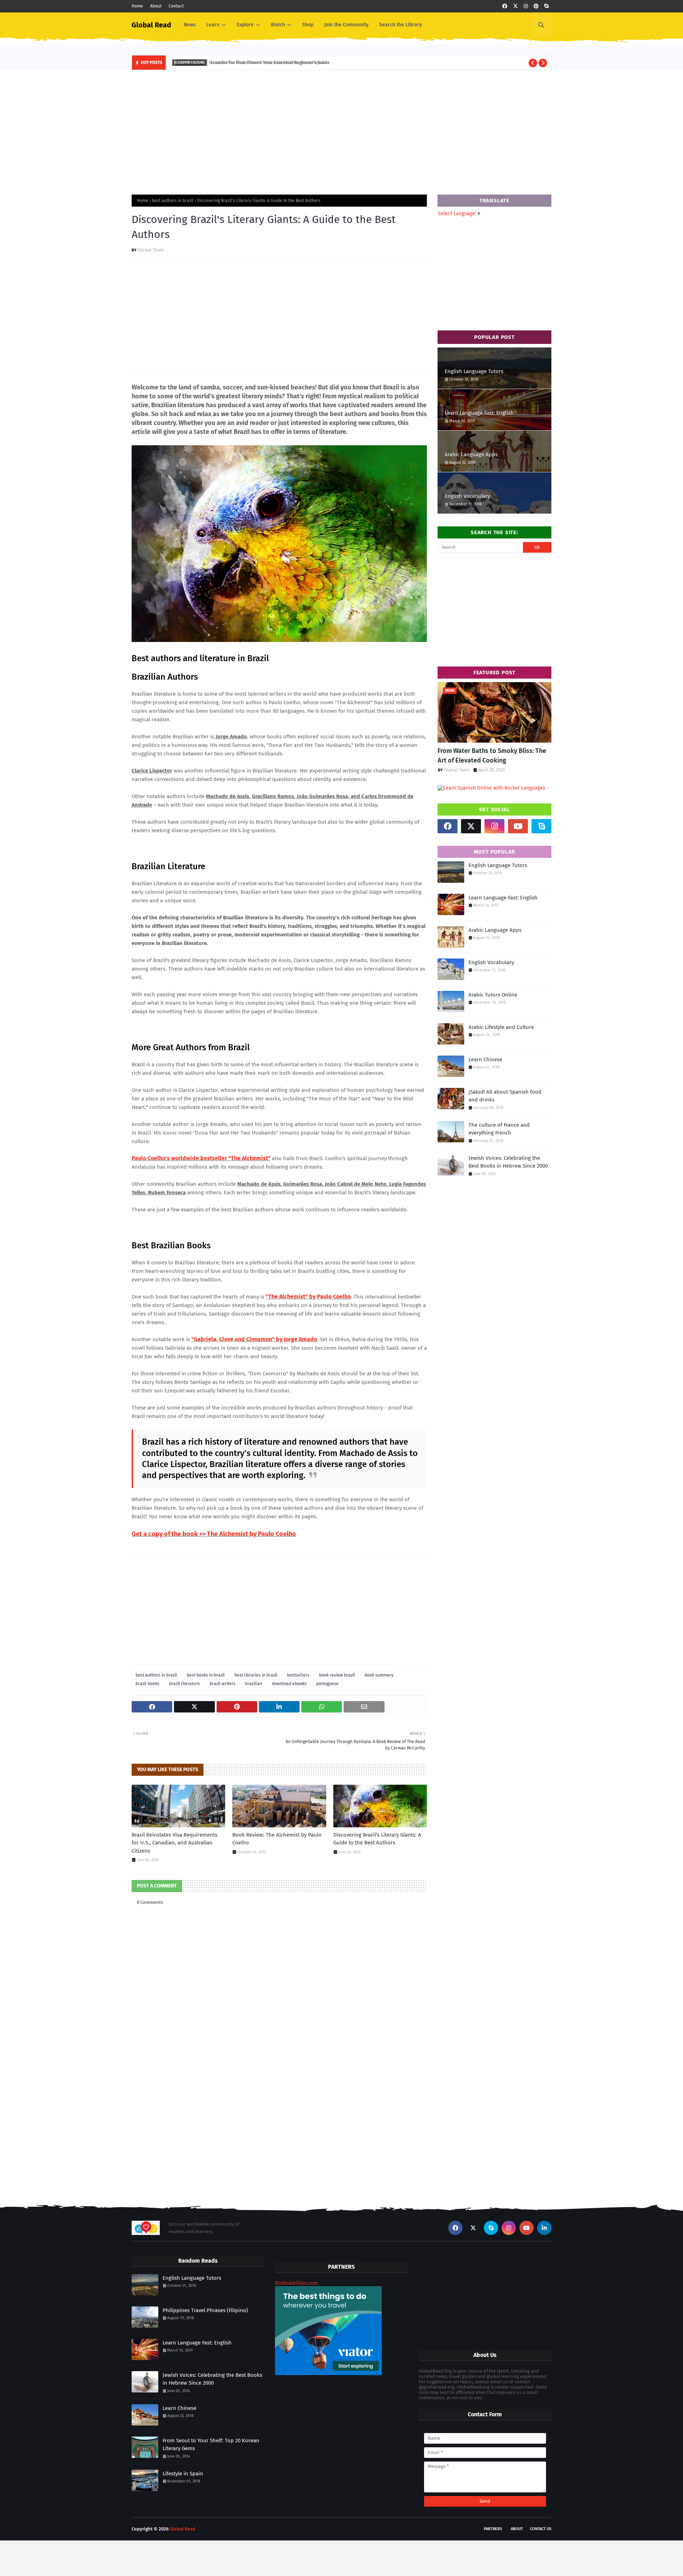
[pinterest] (536, 6)
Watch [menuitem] (278, 25)
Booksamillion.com (297, 2283)
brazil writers (223, 1684)
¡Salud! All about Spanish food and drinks (505, 1096)
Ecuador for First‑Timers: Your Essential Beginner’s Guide (267, 62)
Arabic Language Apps (471, 455)
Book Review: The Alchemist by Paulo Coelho (277, 1839)
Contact (176, 6)
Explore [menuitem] (245, 25)
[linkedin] (544, 2228)
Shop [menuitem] (308, 25)
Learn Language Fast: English (479, 413)
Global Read (151, 25)
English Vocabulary (467, 496)
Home (137, 6)
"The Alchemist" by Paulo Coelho (308, 1297)
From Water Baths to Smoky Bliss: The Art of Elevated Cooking (492, 756)
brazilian (254, 1684)
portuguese (327, 1684)
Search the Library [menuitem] (401, 25)
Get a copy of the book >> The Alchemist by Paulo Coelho (214, 1534)
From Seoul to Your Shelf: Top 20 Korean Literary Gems (211, 2445)
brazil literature (184, 1684)
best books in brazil (206, 1675)
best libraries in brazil (256, 1675)
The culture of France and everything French (499, 1129)
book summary (379, 1675)
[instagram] (526, 6)
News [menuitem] (190, 25)
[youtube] (518, 826)
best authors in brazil (173, 201)
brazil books (147, 1684)
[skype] (546, 6)
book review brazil (337, 1675)
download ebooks (289, 1684)
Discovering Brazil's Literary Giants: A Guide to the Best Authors (377, 1839)
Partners (493, 2529)
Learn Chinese (485, 1059)
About (156, 6)
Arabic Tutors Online (493, 995)
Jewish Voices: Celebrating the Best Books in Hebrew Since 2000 (508, 1162)
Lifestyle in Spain (183, 2474)
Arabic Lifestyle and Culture (501, 1027)
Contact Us (541, 2529)
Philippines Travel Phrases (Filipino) (205, 2310)
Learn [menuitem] (213, 25)
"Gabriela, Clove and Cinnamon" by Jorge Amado (254, 1339)
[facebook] (505, 6)
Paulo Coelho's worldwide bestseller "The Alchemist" (201, 1158)
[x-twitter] (515, 6)
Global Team (151, 250)
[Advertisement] (341, 131)
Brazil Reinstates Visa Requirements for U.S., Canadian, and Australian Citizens (174, 1843)
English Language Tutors (474, 371)
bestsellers (298, 1675)
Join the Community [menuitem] (346, 25)
